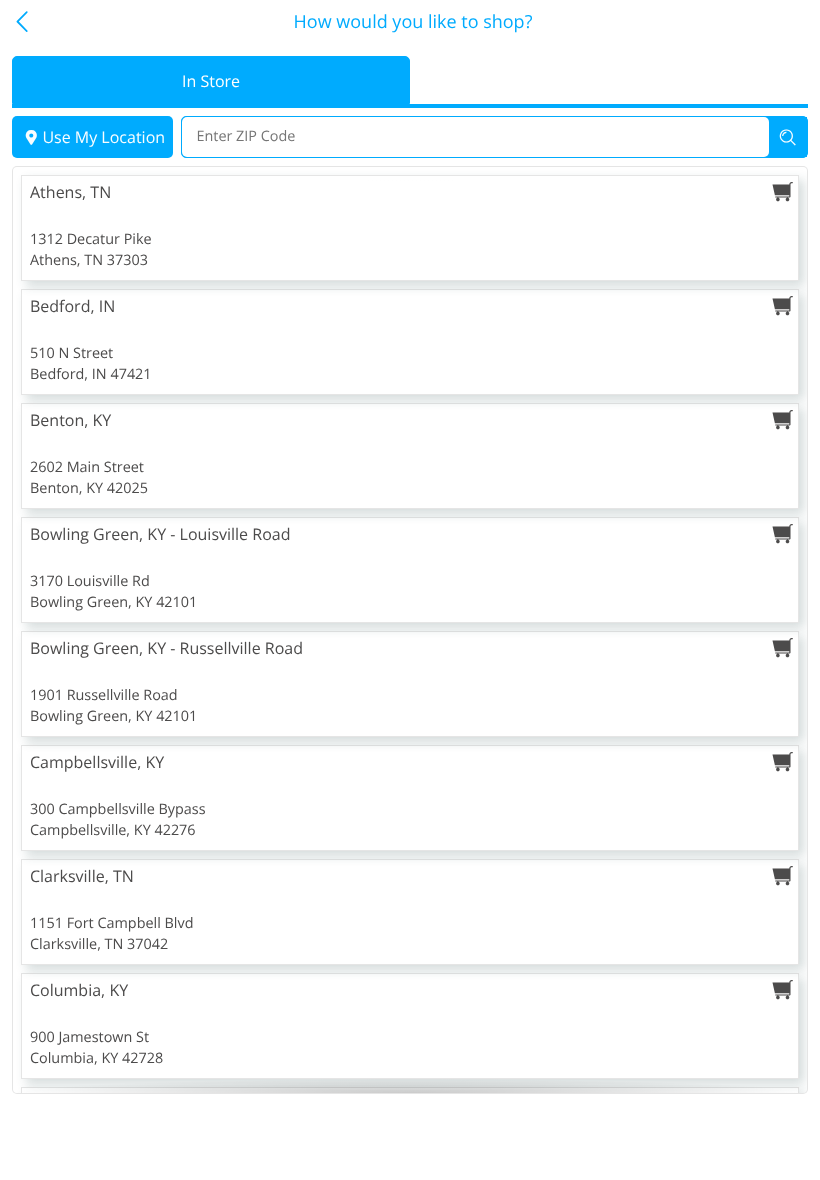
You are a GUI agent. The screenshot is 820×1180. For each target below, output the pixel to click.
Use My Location (103, 137)
